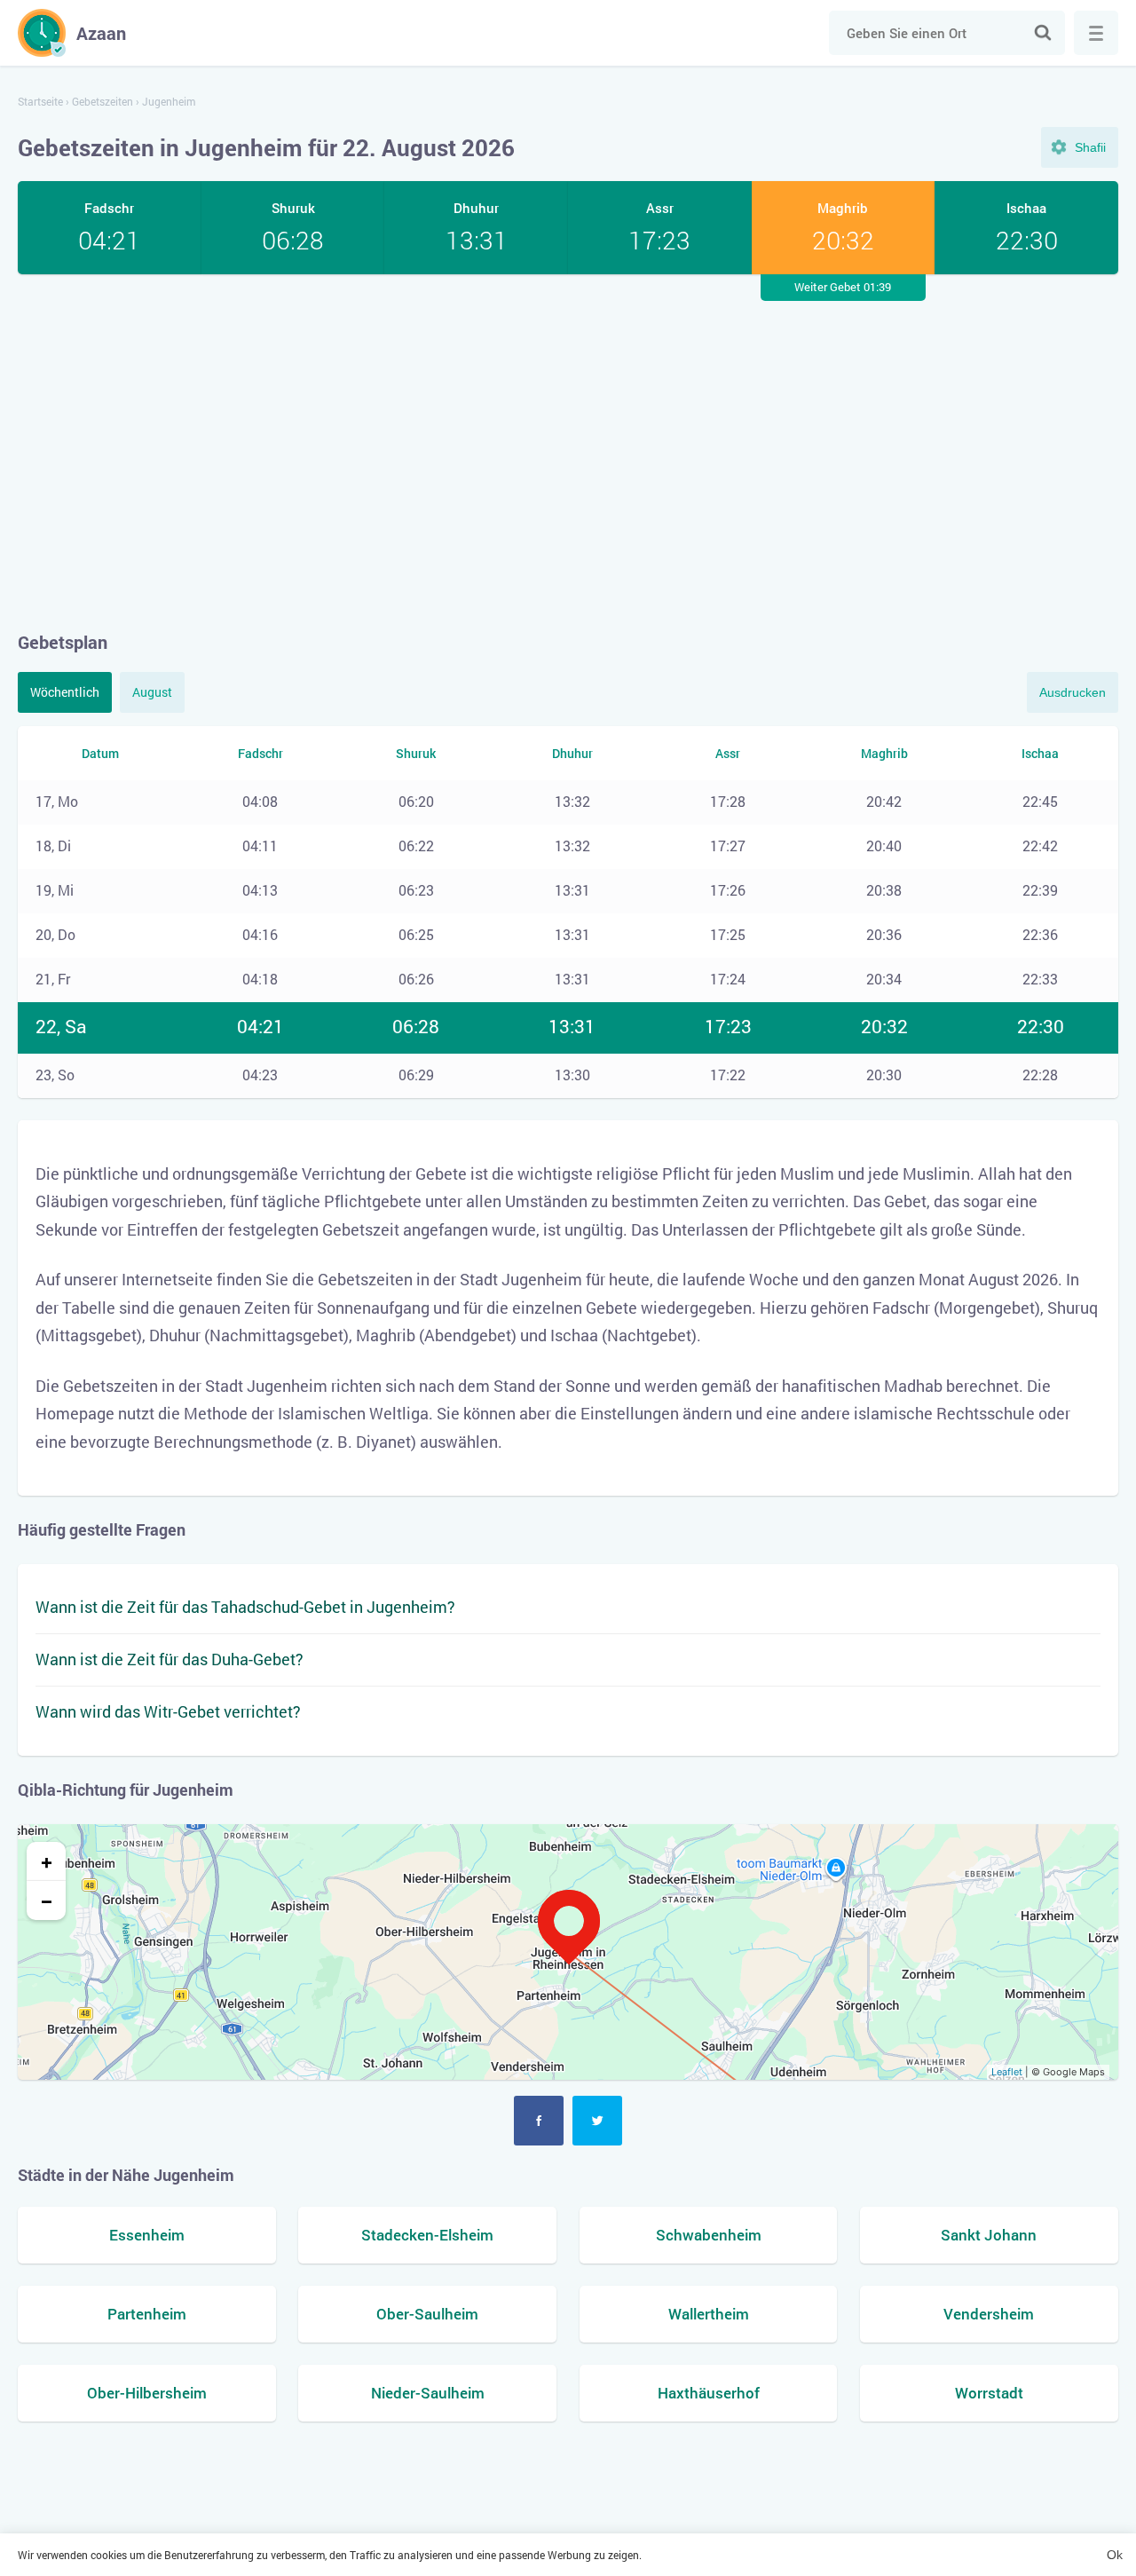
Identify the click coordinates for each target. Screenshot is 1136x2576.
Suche (1043, 33)
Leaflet (1007, 2072)
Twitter (597, 2121)
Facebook (539, 2121)
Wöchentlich (65, 692)
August (152, 692)
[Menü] (1096, 33)
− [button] (47, 1900)
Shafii (1090, 147)
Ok (1115, 2555)
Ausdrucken (1073, 692)
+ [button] (47, 1861)
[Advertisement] (568, 452)
